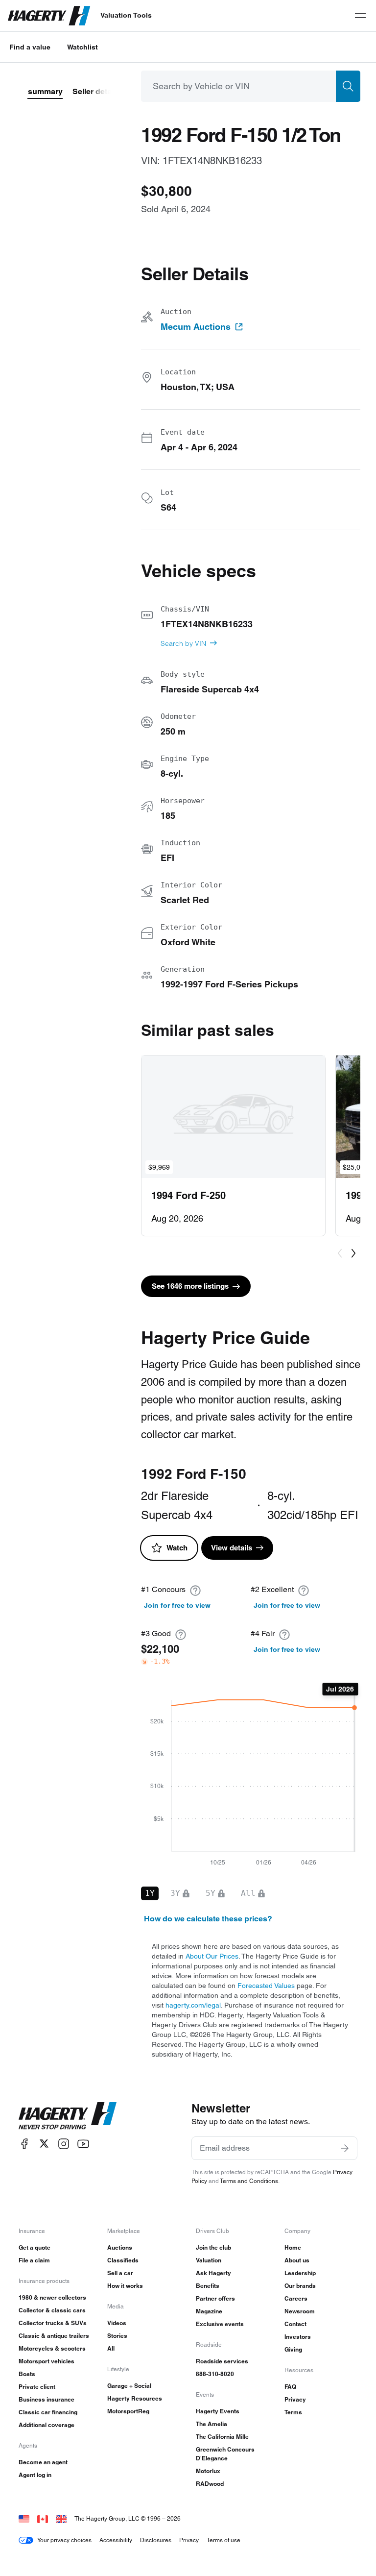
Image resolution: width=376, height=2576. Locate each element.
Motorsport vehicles (47, 2361)
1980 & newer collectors (52, 2297)
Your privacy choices (64, 2540)
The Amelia (211, 2424)
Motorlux (208, 2471)
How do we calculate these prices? (208, 1919)
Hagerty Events (218, 2411)
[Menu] (360, 16)
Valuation (209, 2260)
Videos (117, 2323)
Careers (296, 2298)
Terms (293, 2412)
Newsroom (300, 2311)
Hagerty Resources (135, 2398)
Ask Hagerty (213, 2273)
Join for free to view (177, 1605)
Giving (293, 2349)
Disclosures (156, 2540)
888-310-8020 (215, 2374)
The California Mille (222, 2437)
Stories (117, 2336)
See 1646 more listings (190, 1286)
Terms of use (223, 2540)
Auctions (120, 2247)
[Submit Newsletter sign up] (345, 2148)
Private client (37, 2387)
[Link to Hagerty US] (24, 2518)
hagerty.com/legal (193, 2005)
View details (232, 1548)
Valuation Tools (126, 15)
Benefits (208, 2286)
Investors (298, 2337)
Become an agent (43, 2462)
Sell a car (120, 2273)
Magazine (209, 2311)
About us (297, 2260)
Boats (27, 2374)
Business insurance (47, 2399)
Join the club (213, 2247)
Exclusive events (220, 2324)
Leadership (300, 2273)
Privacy (295, 2399)
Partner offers (215, 2298)
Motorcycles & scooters (52, 2348)
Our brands (300, 2286)
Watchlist (82, 47)
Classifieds (123, 2260)
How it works (125, 2286)
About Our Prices (212, 1956)
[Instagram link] (64, 2144)
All (111, 2348)
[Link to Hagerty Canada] (43, 2518)
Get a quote (35, 2247)
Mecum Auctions (196, 327)
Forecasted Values (266, 1986)
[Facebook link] (24, 2144)
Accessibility (116, 2540)
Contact (295, 2324)
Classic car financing (48, 2412)
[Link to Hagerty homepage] (68, 2116)
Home (293, 2247)
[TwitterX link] (44, 2144)
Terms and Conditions (249, 2181)
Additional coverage (47, 2425)
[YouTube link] (83, 2144)
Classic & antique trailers (54, 2336)
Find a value (30, 47)
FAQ (290, 2387)
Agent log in (35, 2475)
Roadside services (222, 2361)
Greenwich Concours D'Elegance (225, 2454)
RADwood (210, 2484)
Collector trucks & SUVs (53, 2323)
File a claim (34, 2260)
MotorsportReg (128, 2411)
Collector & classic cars (52, 2310)
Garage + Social (129, 2386)
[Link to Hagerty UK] (61, 2518)
